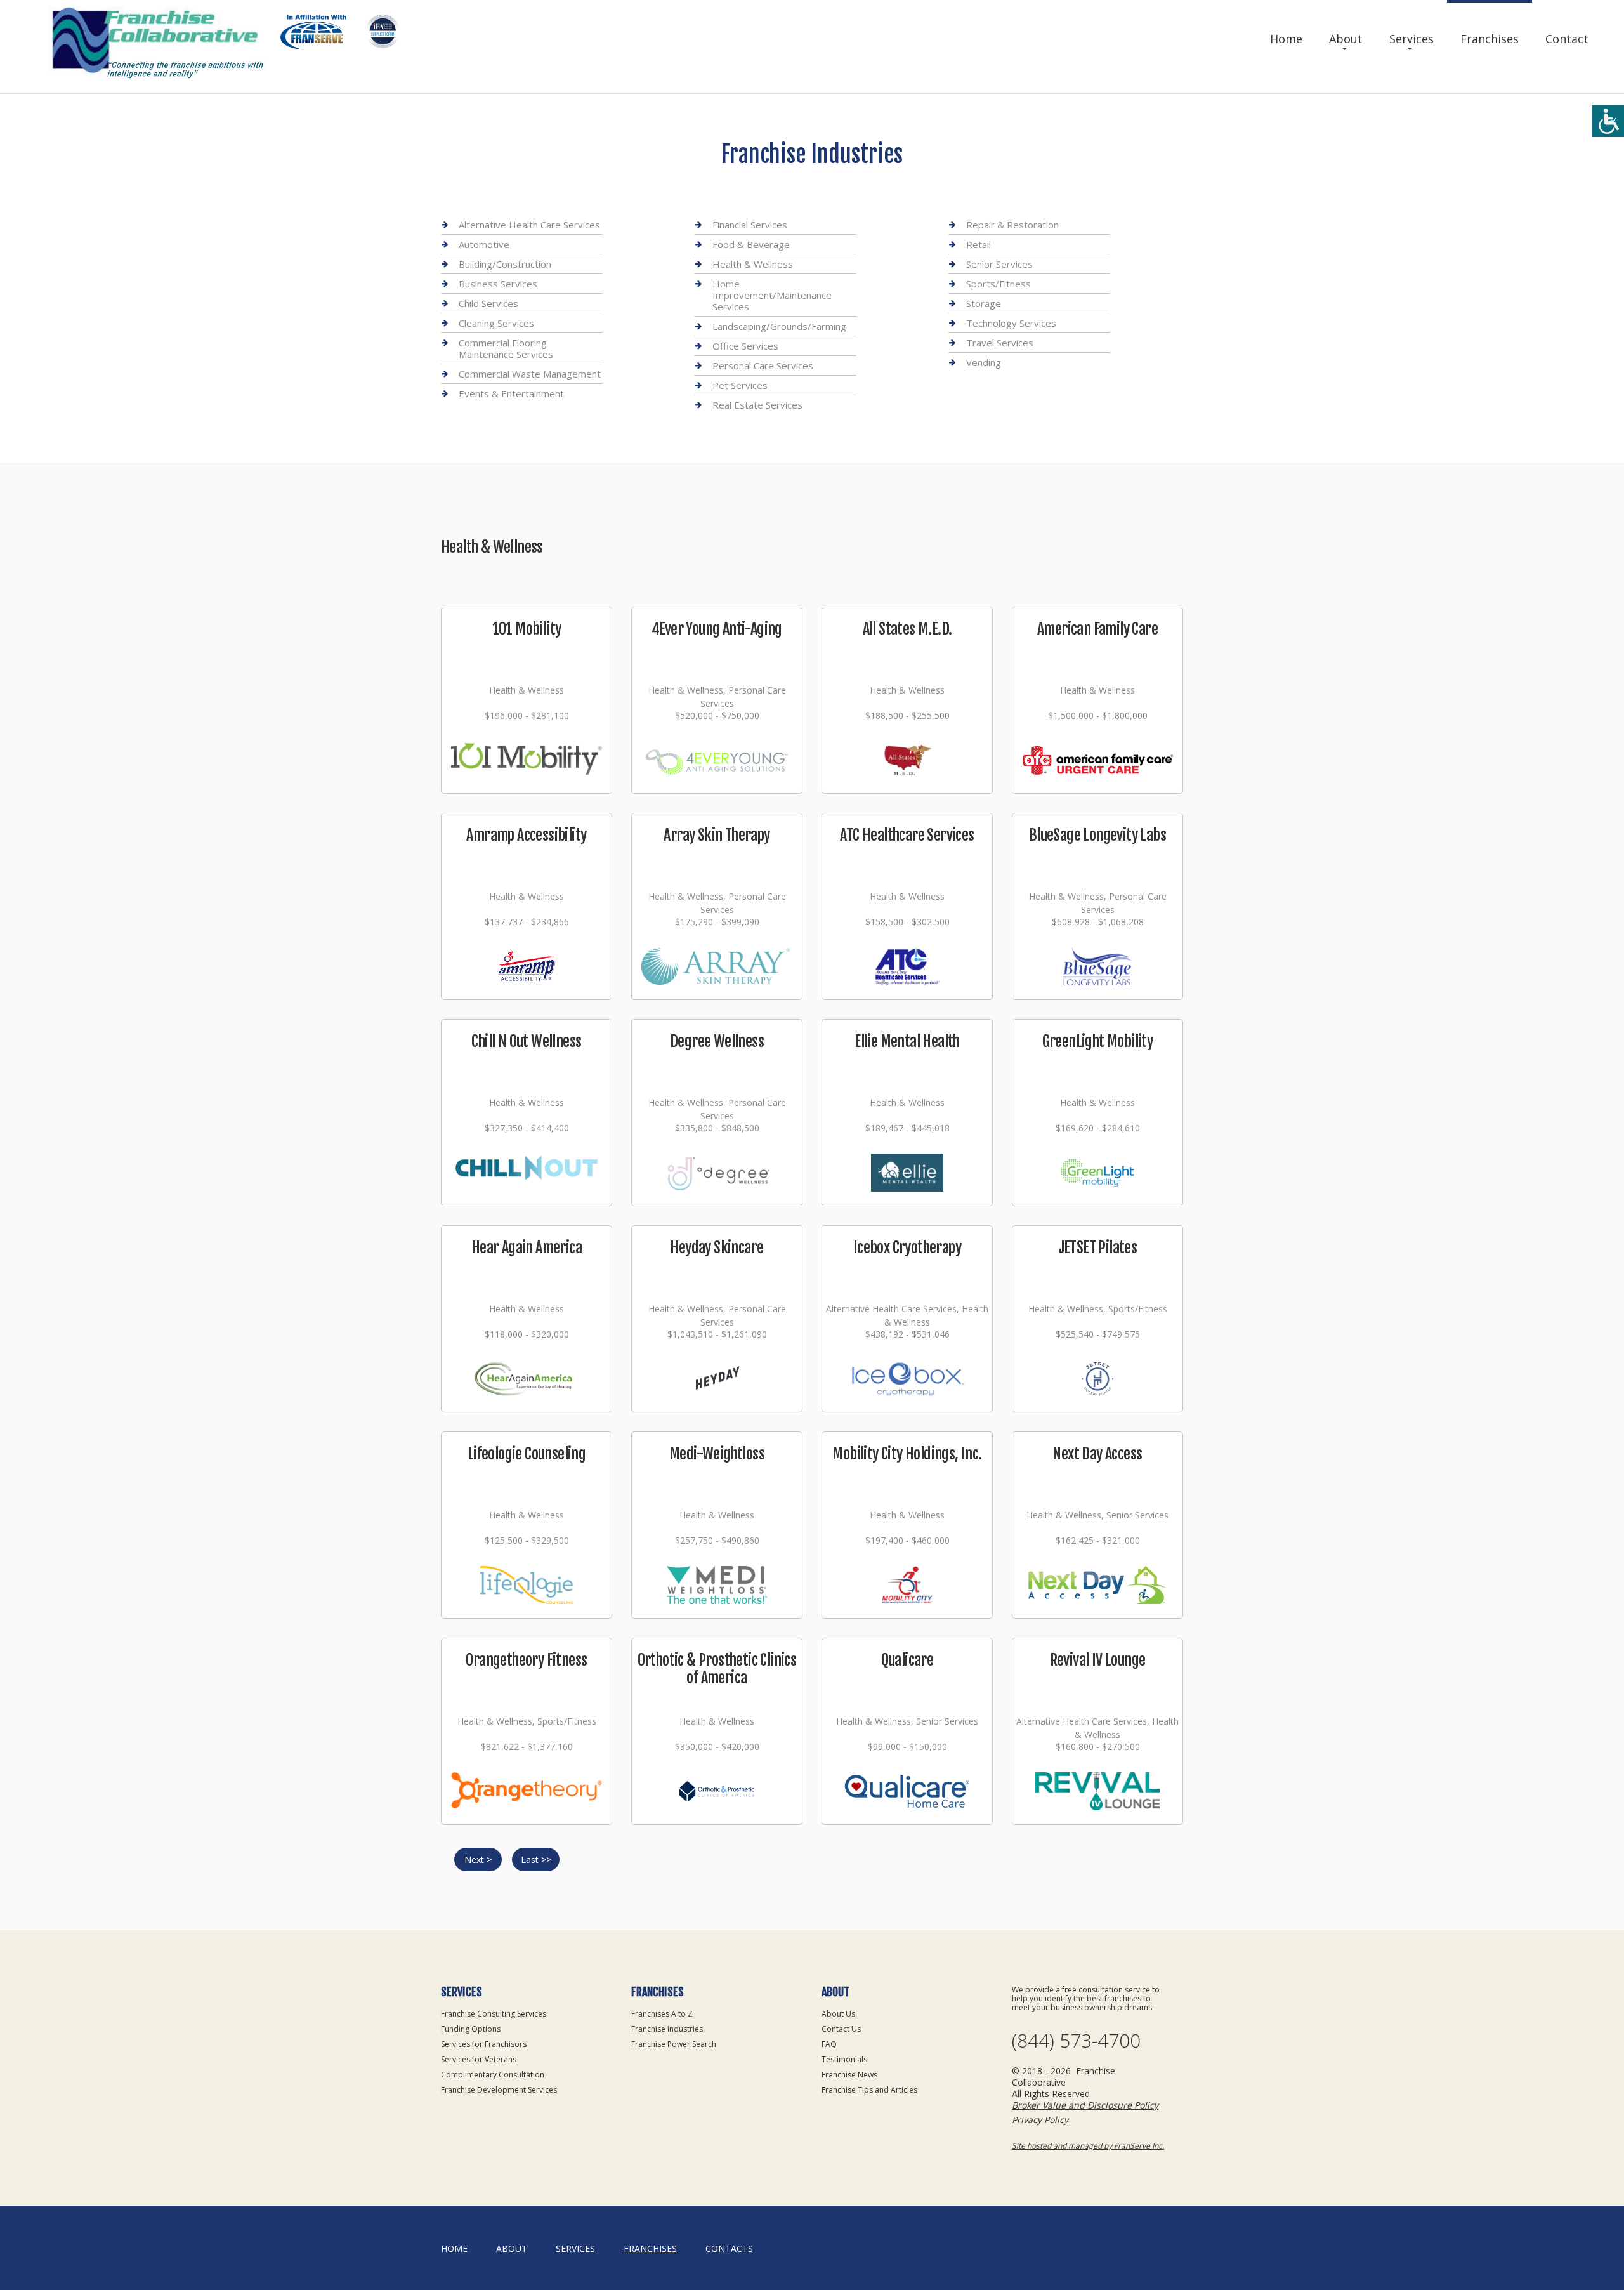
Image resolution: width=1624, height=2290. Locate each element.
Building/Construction (505, 264)
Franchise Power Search (674, 2044)
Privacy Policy (1040, 2120)
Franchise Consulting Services (494, 2014)
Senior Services (999, 264)
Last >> (536, 1859)
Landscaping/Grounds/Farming (779, 326)
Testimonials (844, 2059)
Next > (478, 1859)
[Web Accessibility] (1608, 121)
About (1346, 39)
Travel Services (1000, 343)
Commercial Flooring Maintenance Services (506, 348)
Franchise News (849, 2075)
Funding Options (471, 2029)
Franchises (1490, 39)
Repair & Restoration (1012, 225)
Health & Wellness (753, 264)
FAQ (829, 2044)
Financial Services (750, 225)
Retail (979, 244)
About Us (838, 2014)
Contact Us (841, 2029)
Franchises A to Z (662, 2014)
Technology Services (1011, 323)
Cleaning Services (496, 323)
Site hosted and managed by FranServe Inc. (1088, 2146)
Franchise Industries (667, 2029)
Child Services (488, 303)
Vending (984, 362)
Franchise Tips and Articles (869, 2090)
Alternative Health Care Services (529, 225)
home (454, 2248)
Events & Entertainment (511, 393)
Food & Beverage (751, 244)
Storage (984, 303)
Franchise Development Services (499, 2090)
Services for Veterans (479, 2059)
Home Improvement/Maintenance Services (772, 295)
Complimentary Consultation (493, 2075)
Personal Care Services (763, 365)
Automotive (484, 244)
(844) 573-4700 (1076, 2041)
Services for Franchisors (484, 2044)
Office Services (745, 346)
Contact (1567, 39)
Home (1286, 39)
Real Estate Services (757, 405)
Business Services (498, 284)
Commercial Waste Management (530, 374)
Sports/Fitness (999, 284)
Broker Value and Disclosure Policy (1085, 2105)
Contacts (729, 2248)
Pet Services (740, 385)
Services (1411, 39)
